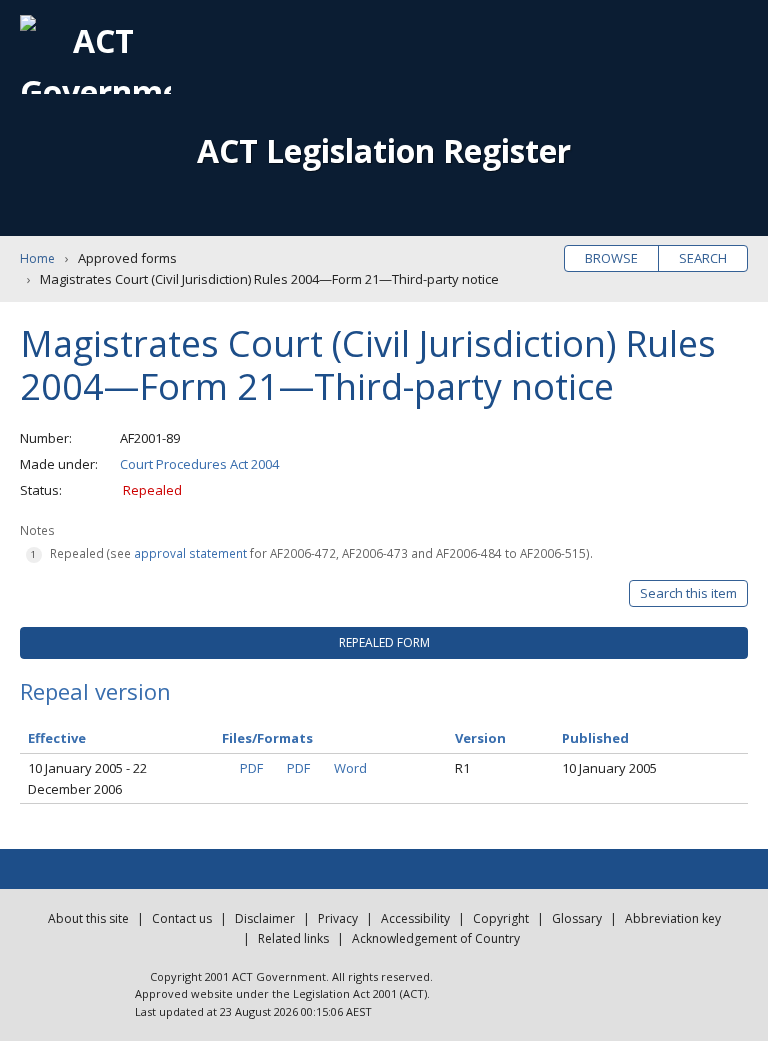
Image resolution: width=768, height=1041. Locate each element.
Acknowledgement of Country (436, 938)
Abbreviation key (673, 918)
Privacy (338, 918)
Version (480, 738)
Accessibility (415, 918)
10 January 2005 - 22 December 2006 (87, 778)
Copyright (501, 918)
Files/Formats (267, 738)
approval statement (190, 553)
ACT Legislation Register (384, 150)
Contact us (182, 918)
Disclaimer (265, 918)
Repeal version (95, 691)
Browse (611, 258)
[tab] (384, 643)
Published (595, 738)
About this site (88, 918)
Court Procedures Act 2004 (199, 464)
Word (350, 768)
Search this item (688, 593)
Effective (57, 738)
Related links (293, 938)
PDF (251, 768)
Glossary (577, 918)
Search (703, 258)
